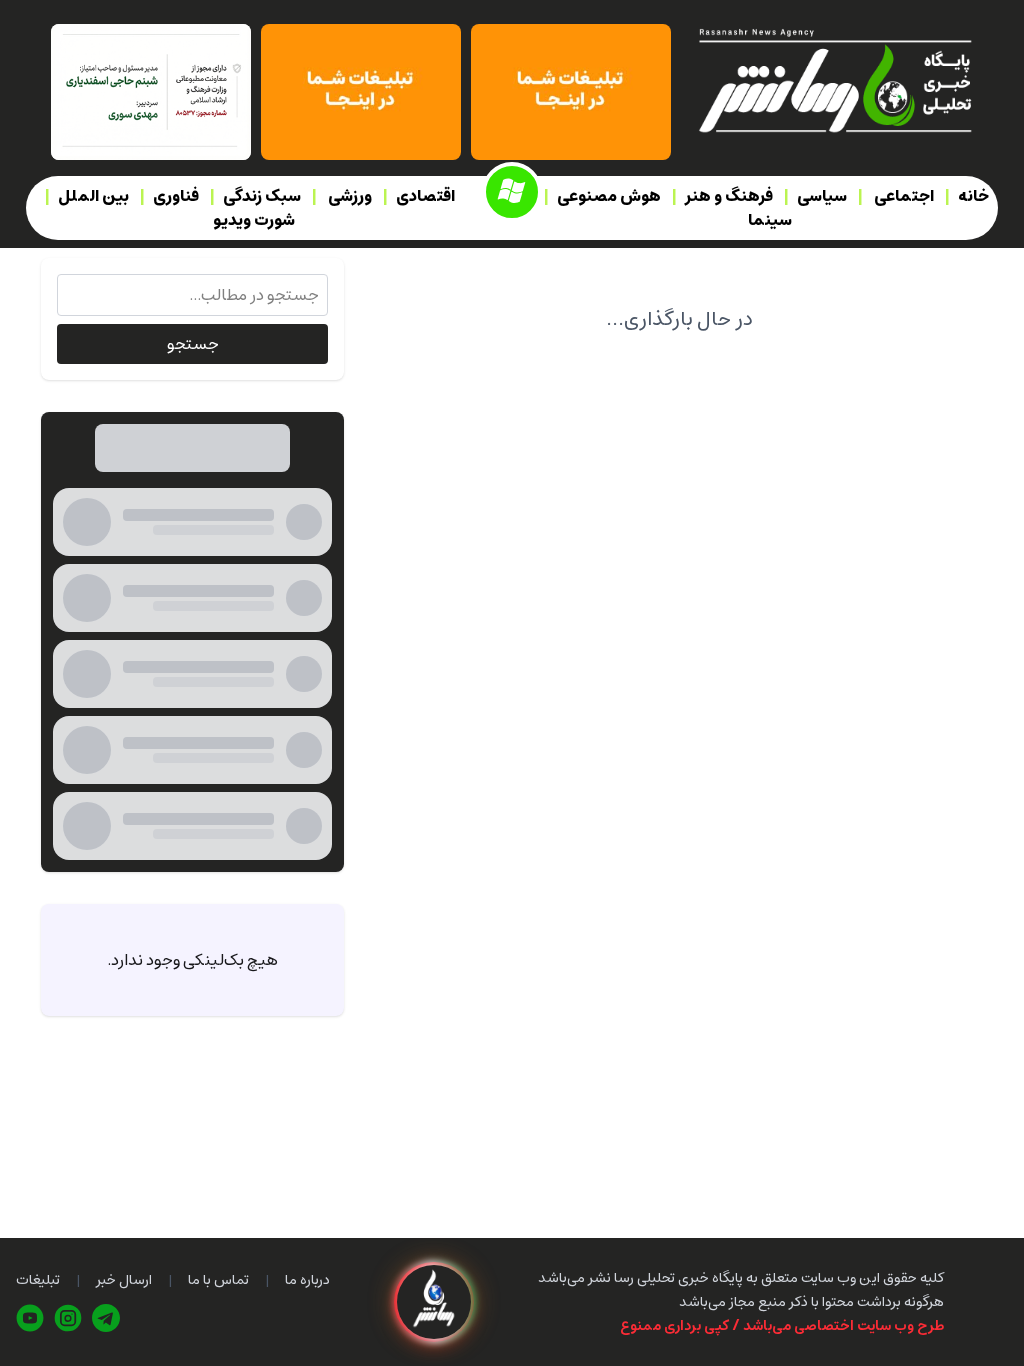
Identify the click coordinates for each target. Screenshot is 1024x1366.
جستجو (193, 344)
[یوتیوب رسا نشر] (30, 1318)
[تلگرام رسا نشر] (106, 1318)
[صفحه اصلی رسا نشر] (834, 79)
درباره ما (307, 1280)
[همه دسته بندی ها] (512, 192)
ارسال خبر (124, 1280)
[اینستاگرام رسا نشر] (68, 1318)
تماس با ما (218, 1280)
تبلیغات (38, 1280)
